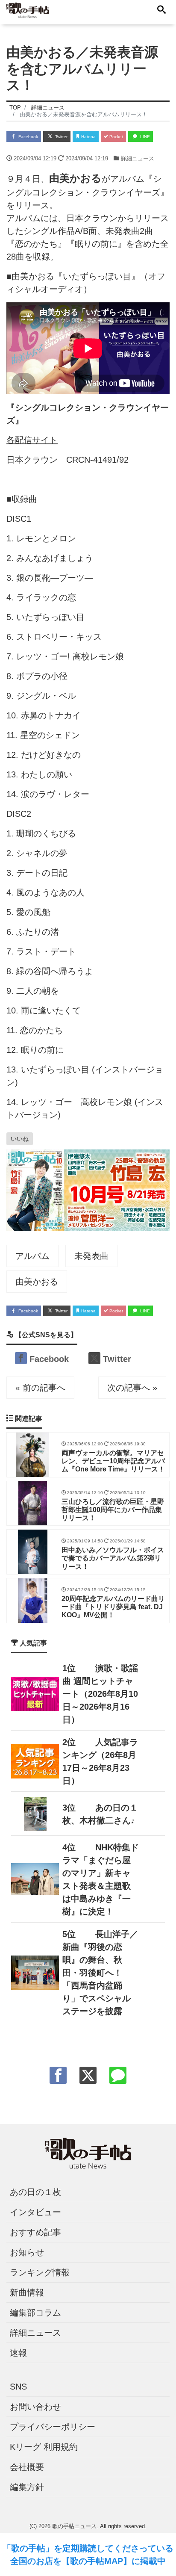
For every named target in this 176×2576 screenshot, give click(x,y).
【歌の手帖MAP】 (97, 2561)
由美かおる (37, 1282)
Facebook (28, 137)
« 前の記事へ (40, 1388)
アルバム (32, 1256)
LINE (144, 137)
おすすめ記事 (35, 2232)
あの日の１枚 (35, 2192)
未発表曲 (91, 1256)
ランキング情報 (40, 2272)
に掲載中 (149, 2561)
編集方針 (27, 2487)
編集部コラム (35, 2313)
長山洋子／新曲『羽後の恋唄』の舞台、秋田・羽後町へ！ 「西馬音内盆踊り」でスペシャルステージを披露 (100, 1973)
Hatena (88, 137)
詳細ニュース (138, 158)
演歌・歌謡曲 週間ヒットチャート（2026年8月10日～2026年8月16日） (100, 1694)
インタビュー (35, 2212)
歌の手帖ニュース (74, 2526)
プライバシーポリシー (53, 2427)
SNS (18, 2387)
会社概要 (27, 2467)
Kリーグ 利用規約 (44, 2447)
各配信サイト (32, 440)
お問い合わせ (35, 2407)
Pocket (116, 137)
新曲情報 (27, 2292)
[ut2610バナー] (88, 1189)
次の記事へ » (132, 1388)
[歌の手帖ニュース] (28, 10)
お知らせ (27, 2252)
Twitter (61, 137)
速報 (18, 2353)
